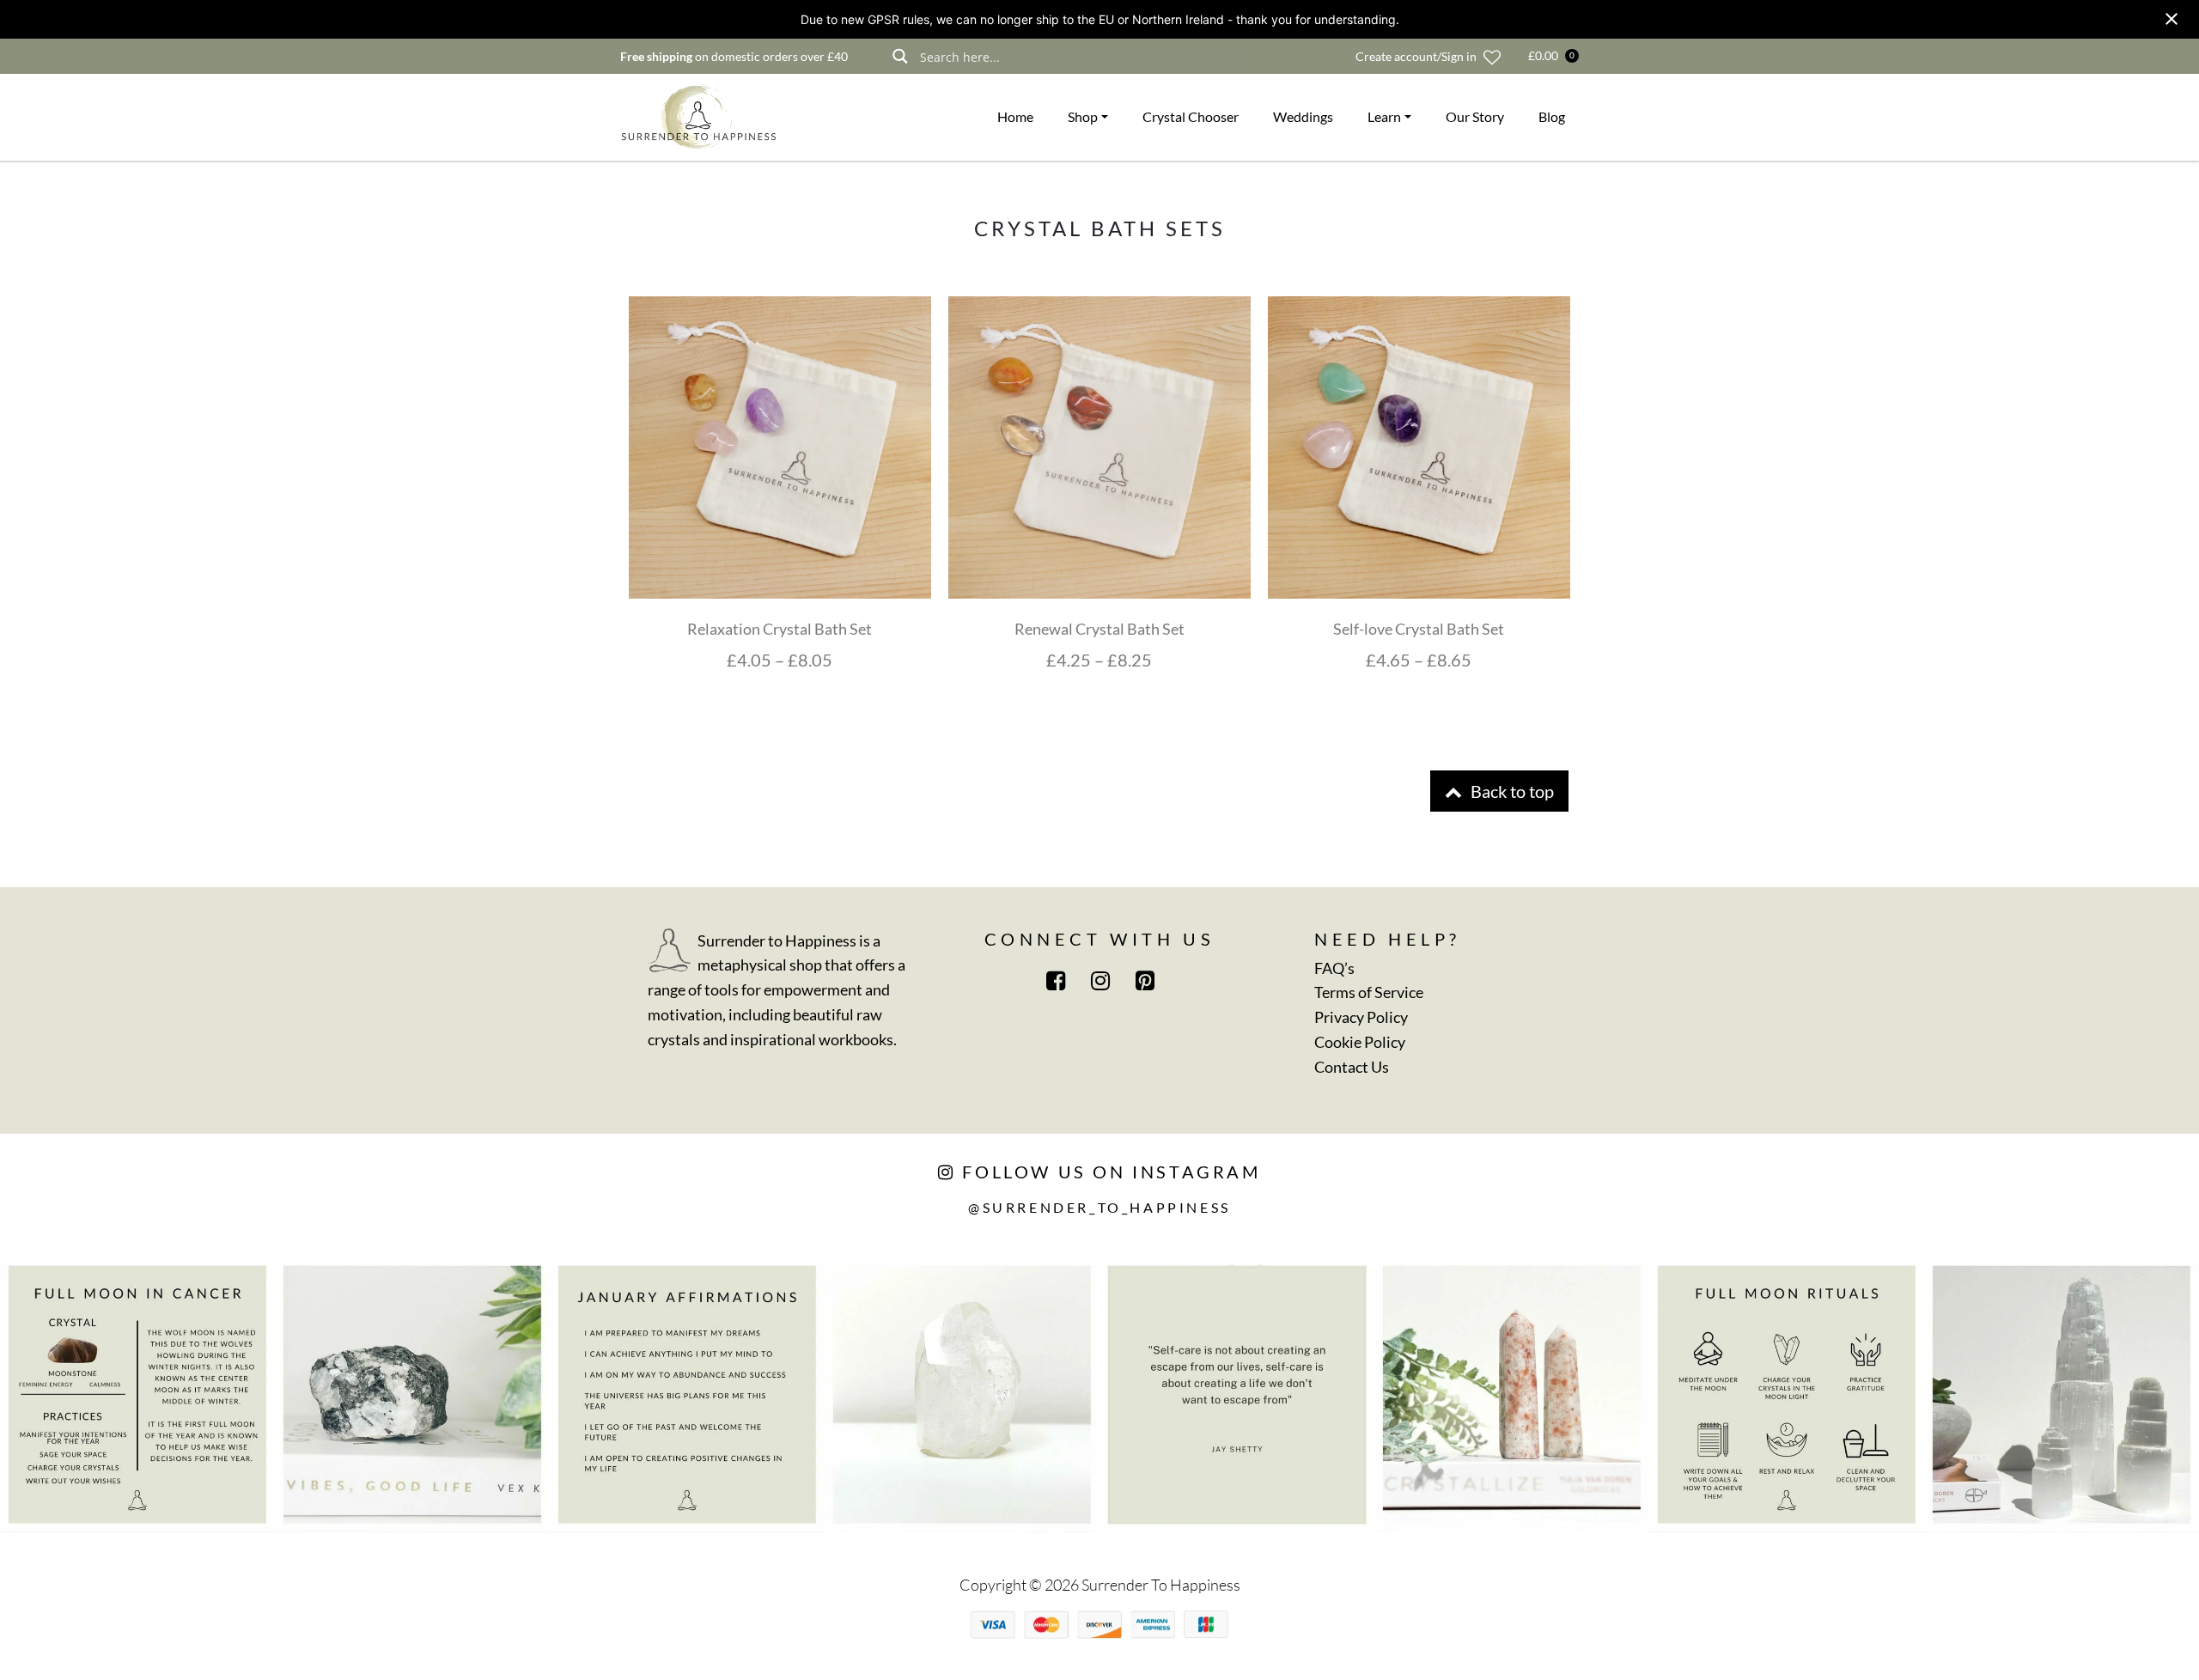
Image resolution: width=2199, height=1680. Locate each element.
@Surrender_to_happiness (1099, 1207)
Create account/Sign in (1416, 56)
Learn (1384, 116)
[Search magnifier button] (900, 56)
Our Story (1475, 116)
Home (1015, 116)
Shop (1083, 116)
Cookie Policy (1360, 1042)
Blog (1552, 116)
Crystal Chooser (1191, 116)
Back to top (1511, 791)
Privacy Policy (1361, 1017)
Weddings (1303, 116)
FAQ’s (1334, 968)
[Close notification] (2172, 19)
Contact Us (1352, 1067)
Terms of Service (1369, 992)
